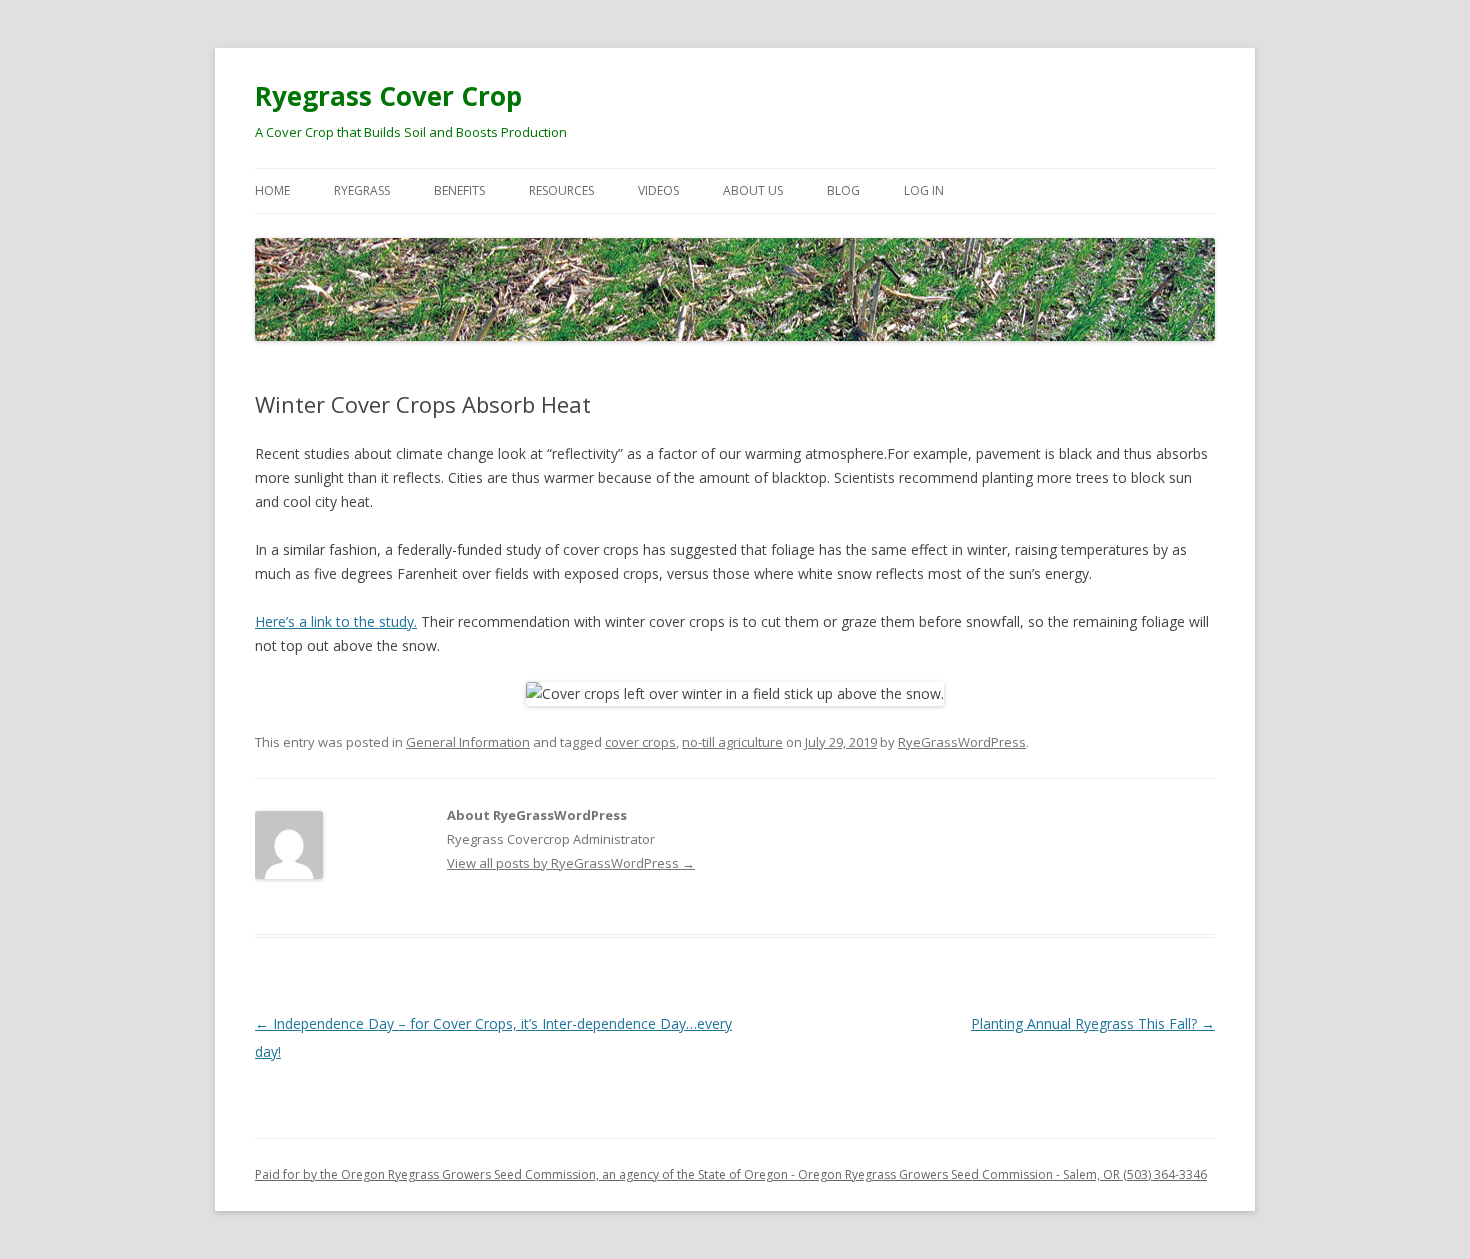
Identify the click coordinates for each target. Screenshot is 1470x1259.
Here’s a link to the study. (336, 621)
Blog (843, 190)
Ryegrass (362, 190)
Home (272, 190)
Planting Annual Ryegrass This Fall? (1093, 1023)
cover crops (640, 742)
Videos (658, 190)
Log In (924, 190)
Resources (561, 190)
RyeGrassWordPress (962, 742)
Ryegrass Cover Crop (388, 96)
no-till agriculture (732, 742)
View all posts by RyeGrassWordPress (571, 863)
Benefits (459, 190)
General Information (468, 742)
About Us (753, 190)
